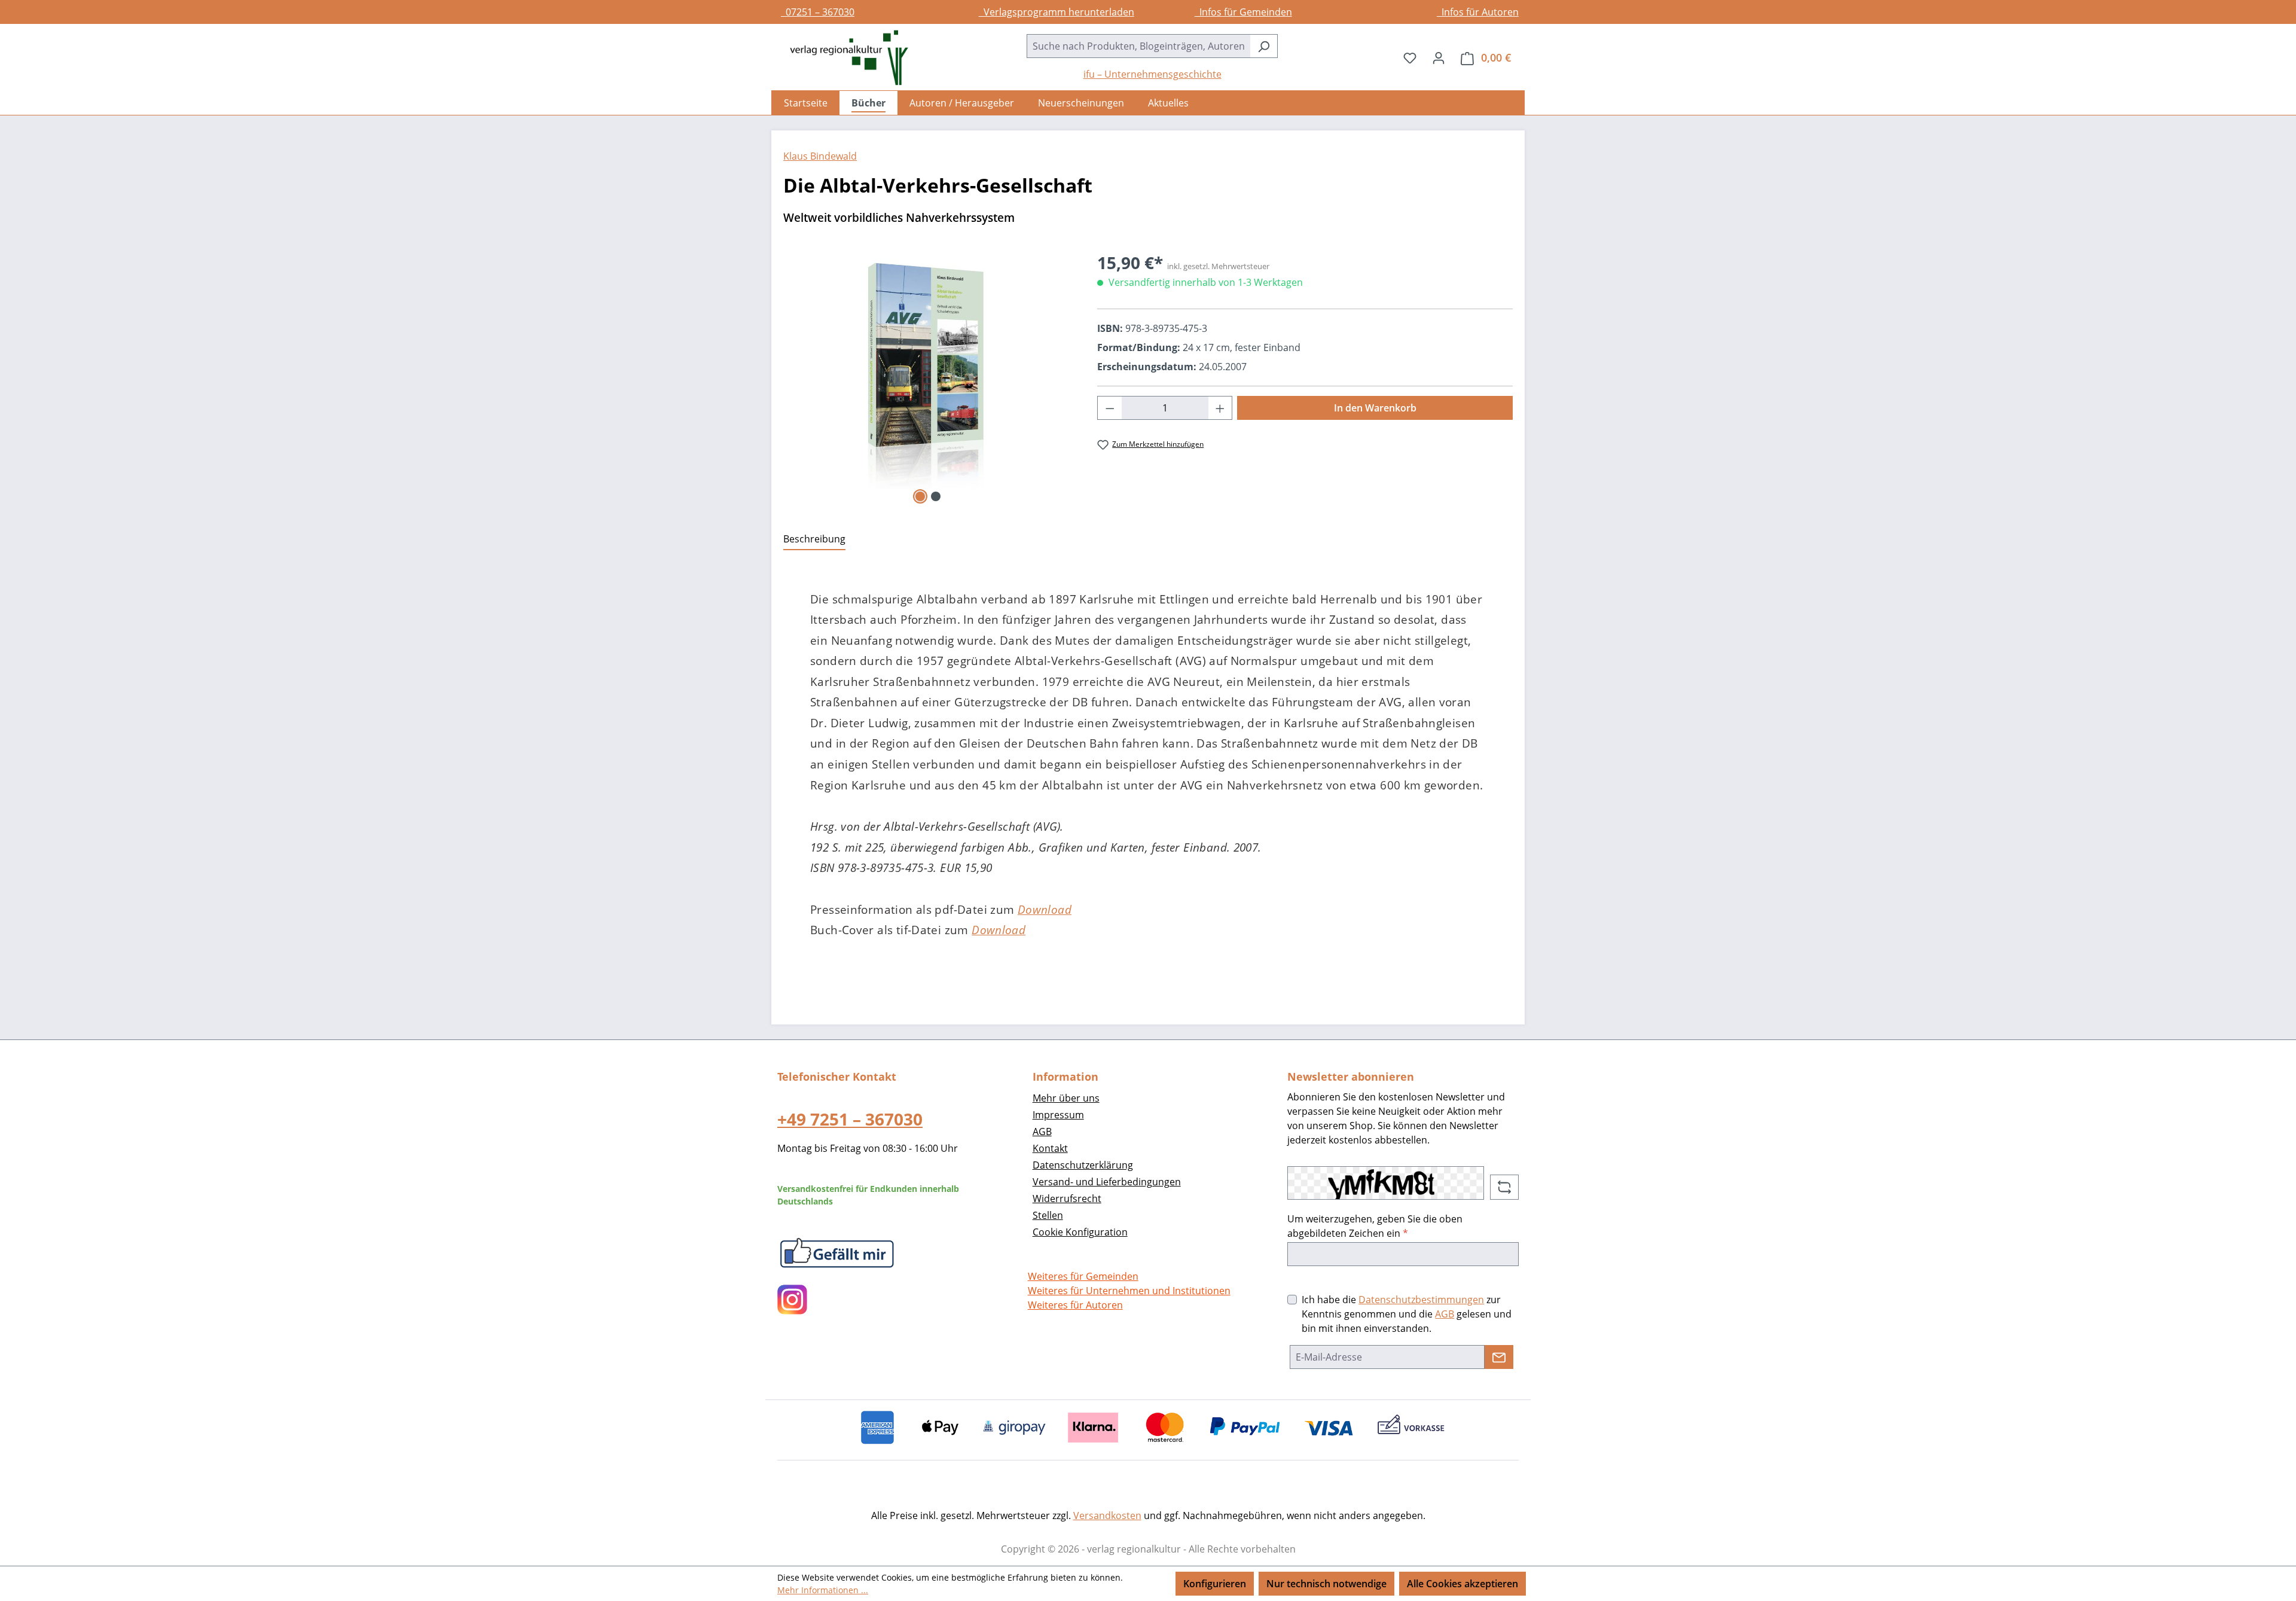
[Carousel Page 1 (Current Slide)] (920, 496)
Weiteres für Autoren (1075, 1305)
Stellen (1048, 1215)
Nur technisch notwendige (1326, 1584)
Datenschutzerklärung (1083, 1165)
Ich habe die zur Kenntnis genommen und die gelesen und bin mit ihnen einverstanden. (1407, 1314)
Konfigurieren (1215, 1584)
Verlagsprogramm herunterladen (1057, 12)
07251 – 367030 (818, 12)
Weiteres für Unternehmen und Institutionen (1129, 1291)
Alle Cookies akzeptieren (1463, 1584)
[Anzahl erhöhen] (1220, 408)
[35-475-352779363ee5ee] (928, 379)
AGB (1042, 1132)
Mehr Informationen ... (823, 1590)
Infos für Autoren (1478, 12)
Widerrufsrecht (1067, 1199)
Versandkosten (1107, 1515)
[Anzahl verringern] (1110, 408)
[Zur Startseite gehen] (843, 58)
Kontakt (1050, 1148)
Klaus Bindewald (820, 156)
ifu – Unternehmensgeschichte (1152, 74)
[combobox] (1138, 46)
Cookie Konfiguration (1080, 1232)
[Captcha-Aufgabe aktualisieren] (1504, 1187)
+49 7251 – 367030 (850, 1119)
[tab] (814, 539)
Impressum (1058, 1115)
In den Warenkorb (1375, 408)
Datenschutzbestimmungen (1421, 1300)
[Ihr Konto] (1439, 57)
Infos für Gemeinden (1243, 12)
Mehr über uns (1066, 1098)
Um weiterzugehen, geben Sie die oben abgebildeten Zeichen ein (1375, 1226)
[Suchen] (1264, 46)
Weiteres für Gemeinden (1083, 1276)
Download (1045, 909)
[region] (928, 379)
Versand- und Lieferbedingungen (1107, 1182)
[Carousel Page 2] (936, 496)
